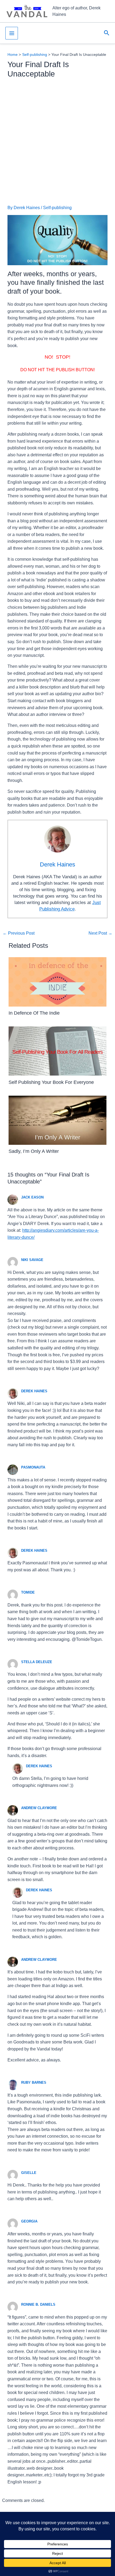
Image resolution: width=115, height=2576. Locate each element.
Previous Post (19, 933)
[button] (107, 33)
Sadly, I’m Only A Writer (34, 1151)
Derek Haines (34, 1391)
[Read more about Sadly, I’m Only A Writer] (58, 1120)
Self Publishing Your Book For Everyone (51, 1082)
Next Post (100, 933)
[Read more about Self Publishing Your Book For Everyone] (58, 1051)
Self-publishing (57, 208)
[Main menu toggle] (12, 33)
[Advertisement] (57, 142)
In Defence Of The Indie (34, 1013)
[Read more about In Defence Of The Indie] (58, 981)
